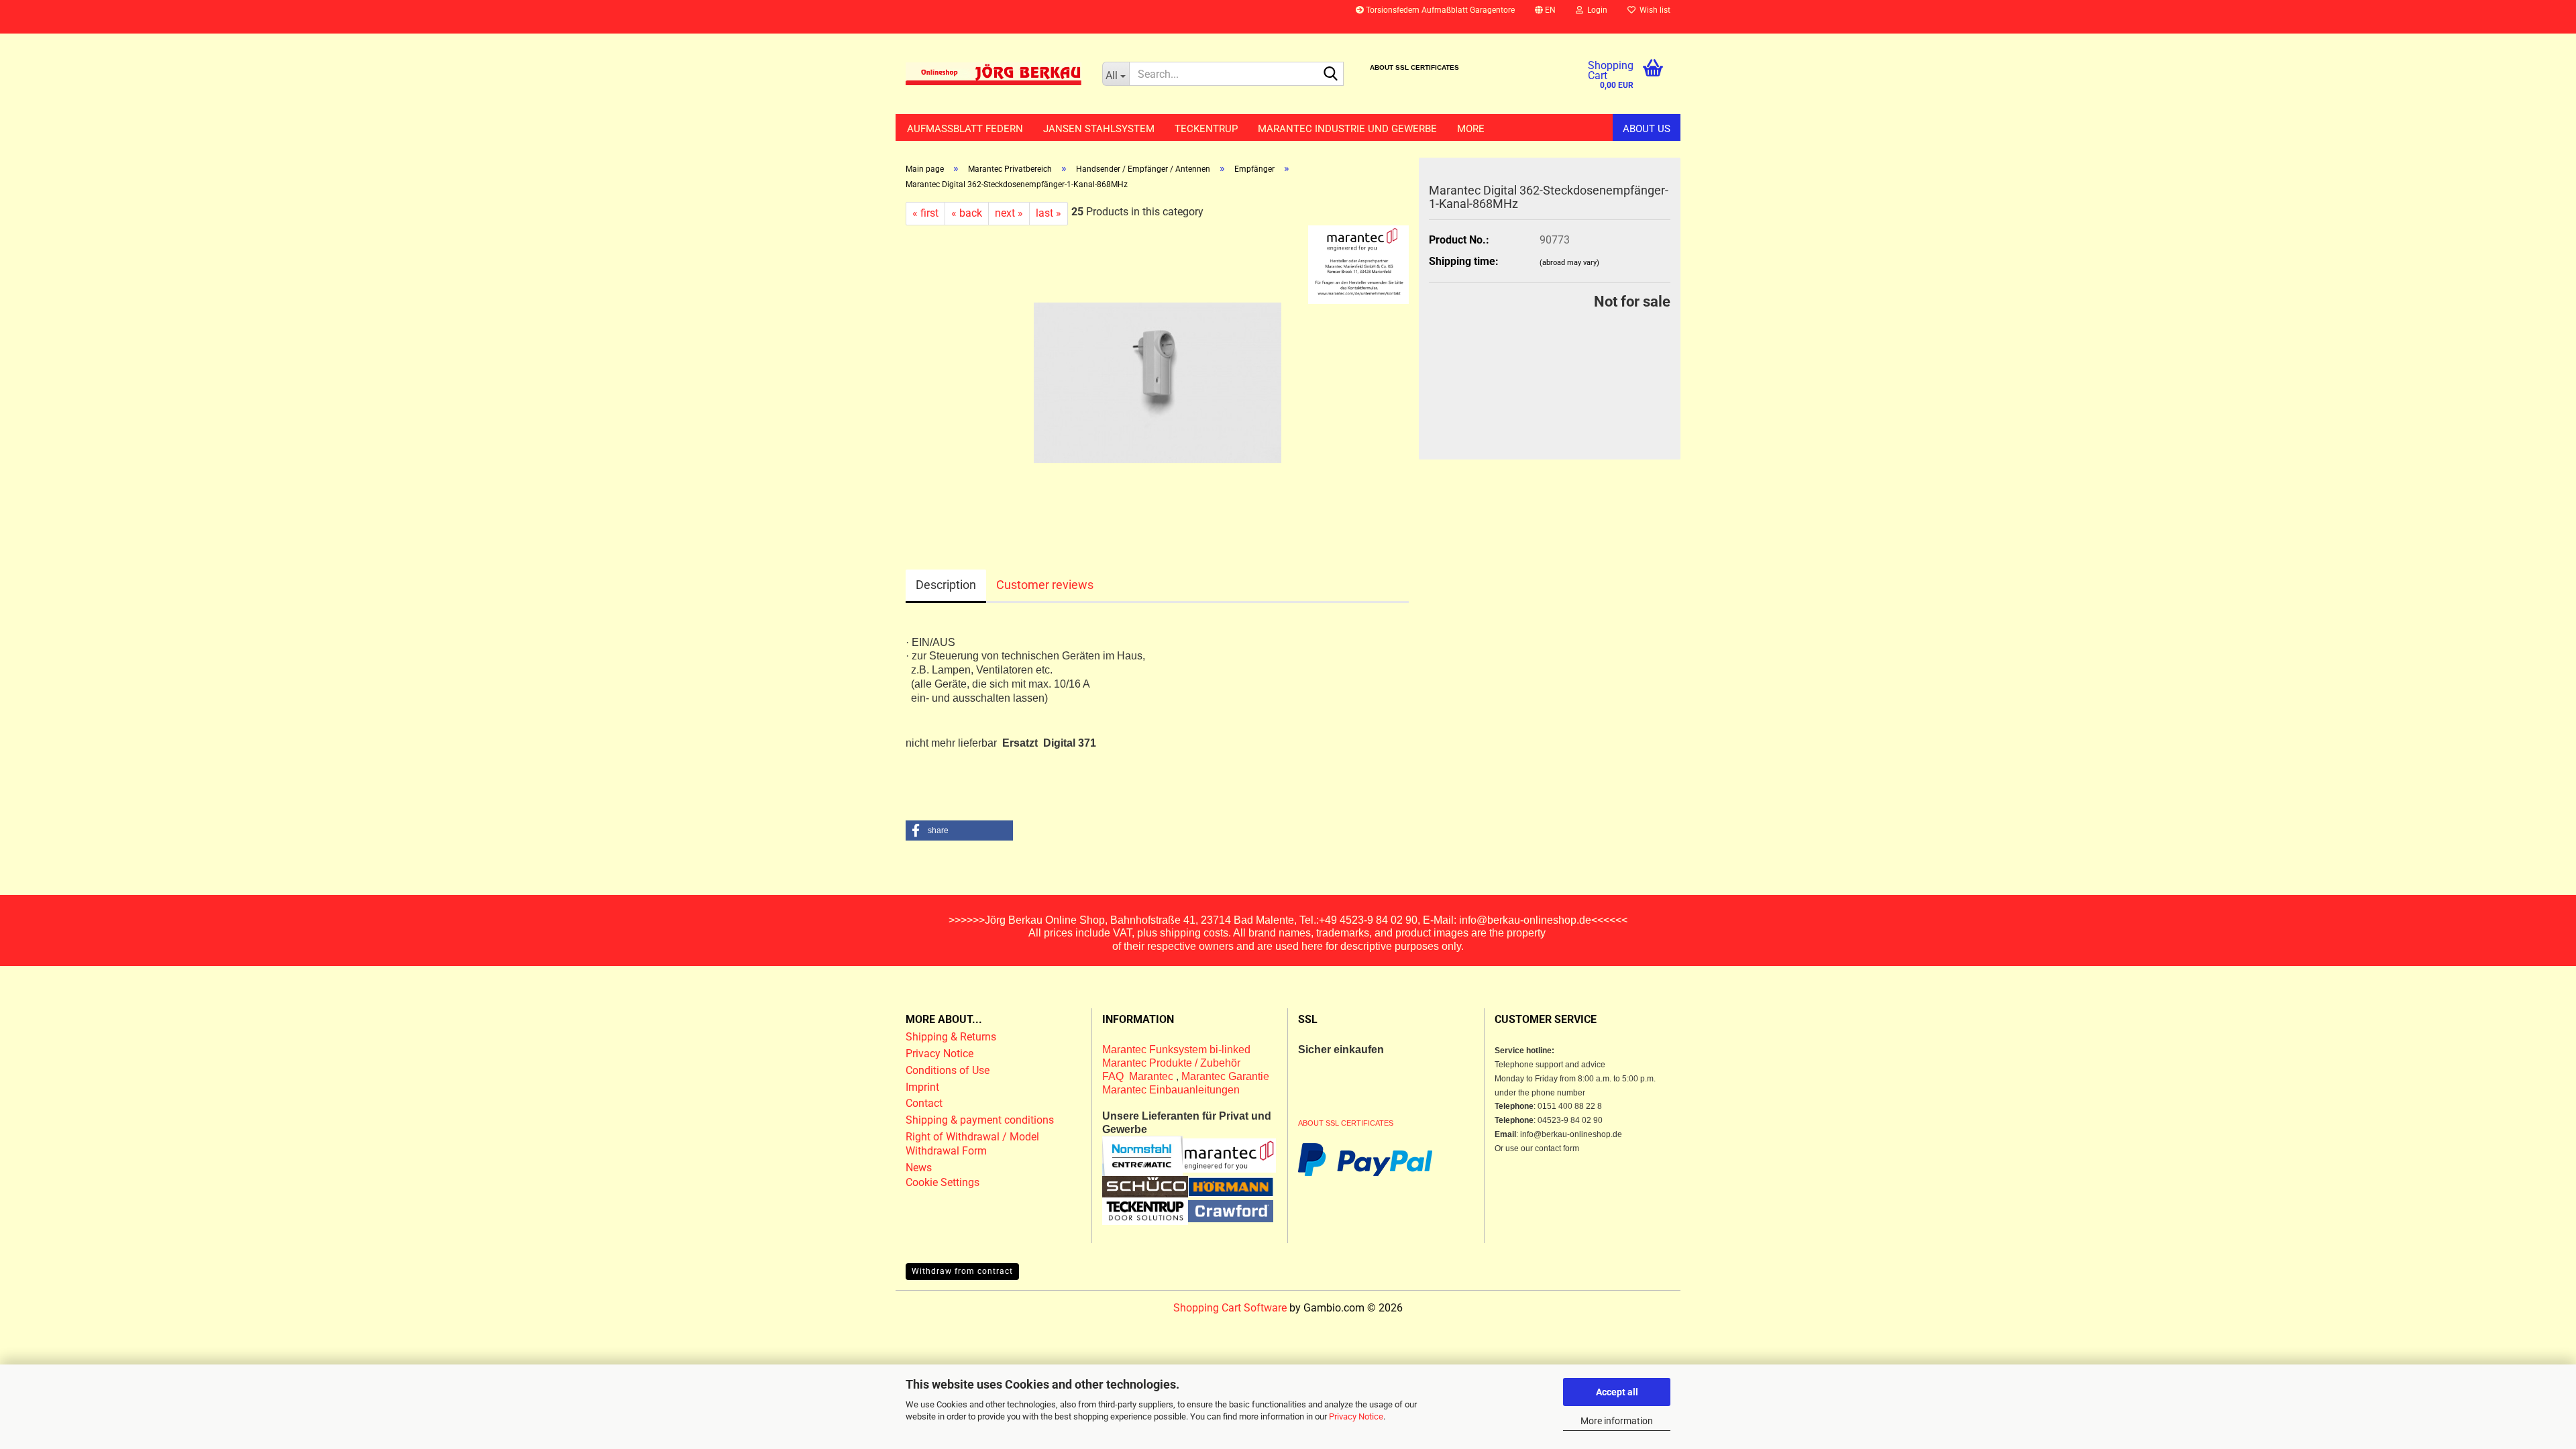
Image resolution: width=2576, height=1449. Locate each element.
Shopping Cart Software (1230, 1308)
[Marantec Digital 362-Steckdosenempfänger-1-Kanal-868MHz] (1158, 375)
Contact (924, 1103)
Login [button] (1595, 10)
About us (1647, 129)
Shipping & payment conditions (980, 1120)
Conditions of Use (948, 1070)
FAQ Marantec (1139, 1076)
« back (967, 213)
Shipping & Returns (951, 1037)
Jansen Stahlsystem (1099, 129)
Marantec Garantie (1225, 1076)
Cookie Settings (943, 1182)
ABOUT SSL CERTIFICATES (1414, 67)
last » (1049, 213)
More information (1617, 1421)
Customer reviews (1045, 585)
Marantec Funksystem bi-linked (1176, 1050)
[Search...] (1331, 74)
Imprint (922, 1087)
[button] (1545, 17)
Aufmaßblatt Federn (965, 129)
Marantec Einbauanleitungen (1171, 1090)
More (1471, 129)
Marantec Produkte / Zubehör (1171, 1063)
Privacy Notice (1356, 1416)
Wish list (1653, 10)
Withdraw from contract (962, 1271)
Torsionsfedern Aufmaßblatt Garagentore (1439, 10)
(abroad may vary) (1569, 263)
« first (925, 213)
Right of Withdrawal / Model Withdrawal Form (972, 1144)
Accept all (1617, 1392)
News (919, 1168)
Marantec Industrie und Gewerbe (1347, 129)
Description (946, 585)
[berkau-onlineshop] (994, 74)
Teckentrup (1206, 129)
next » (1009, 213)
